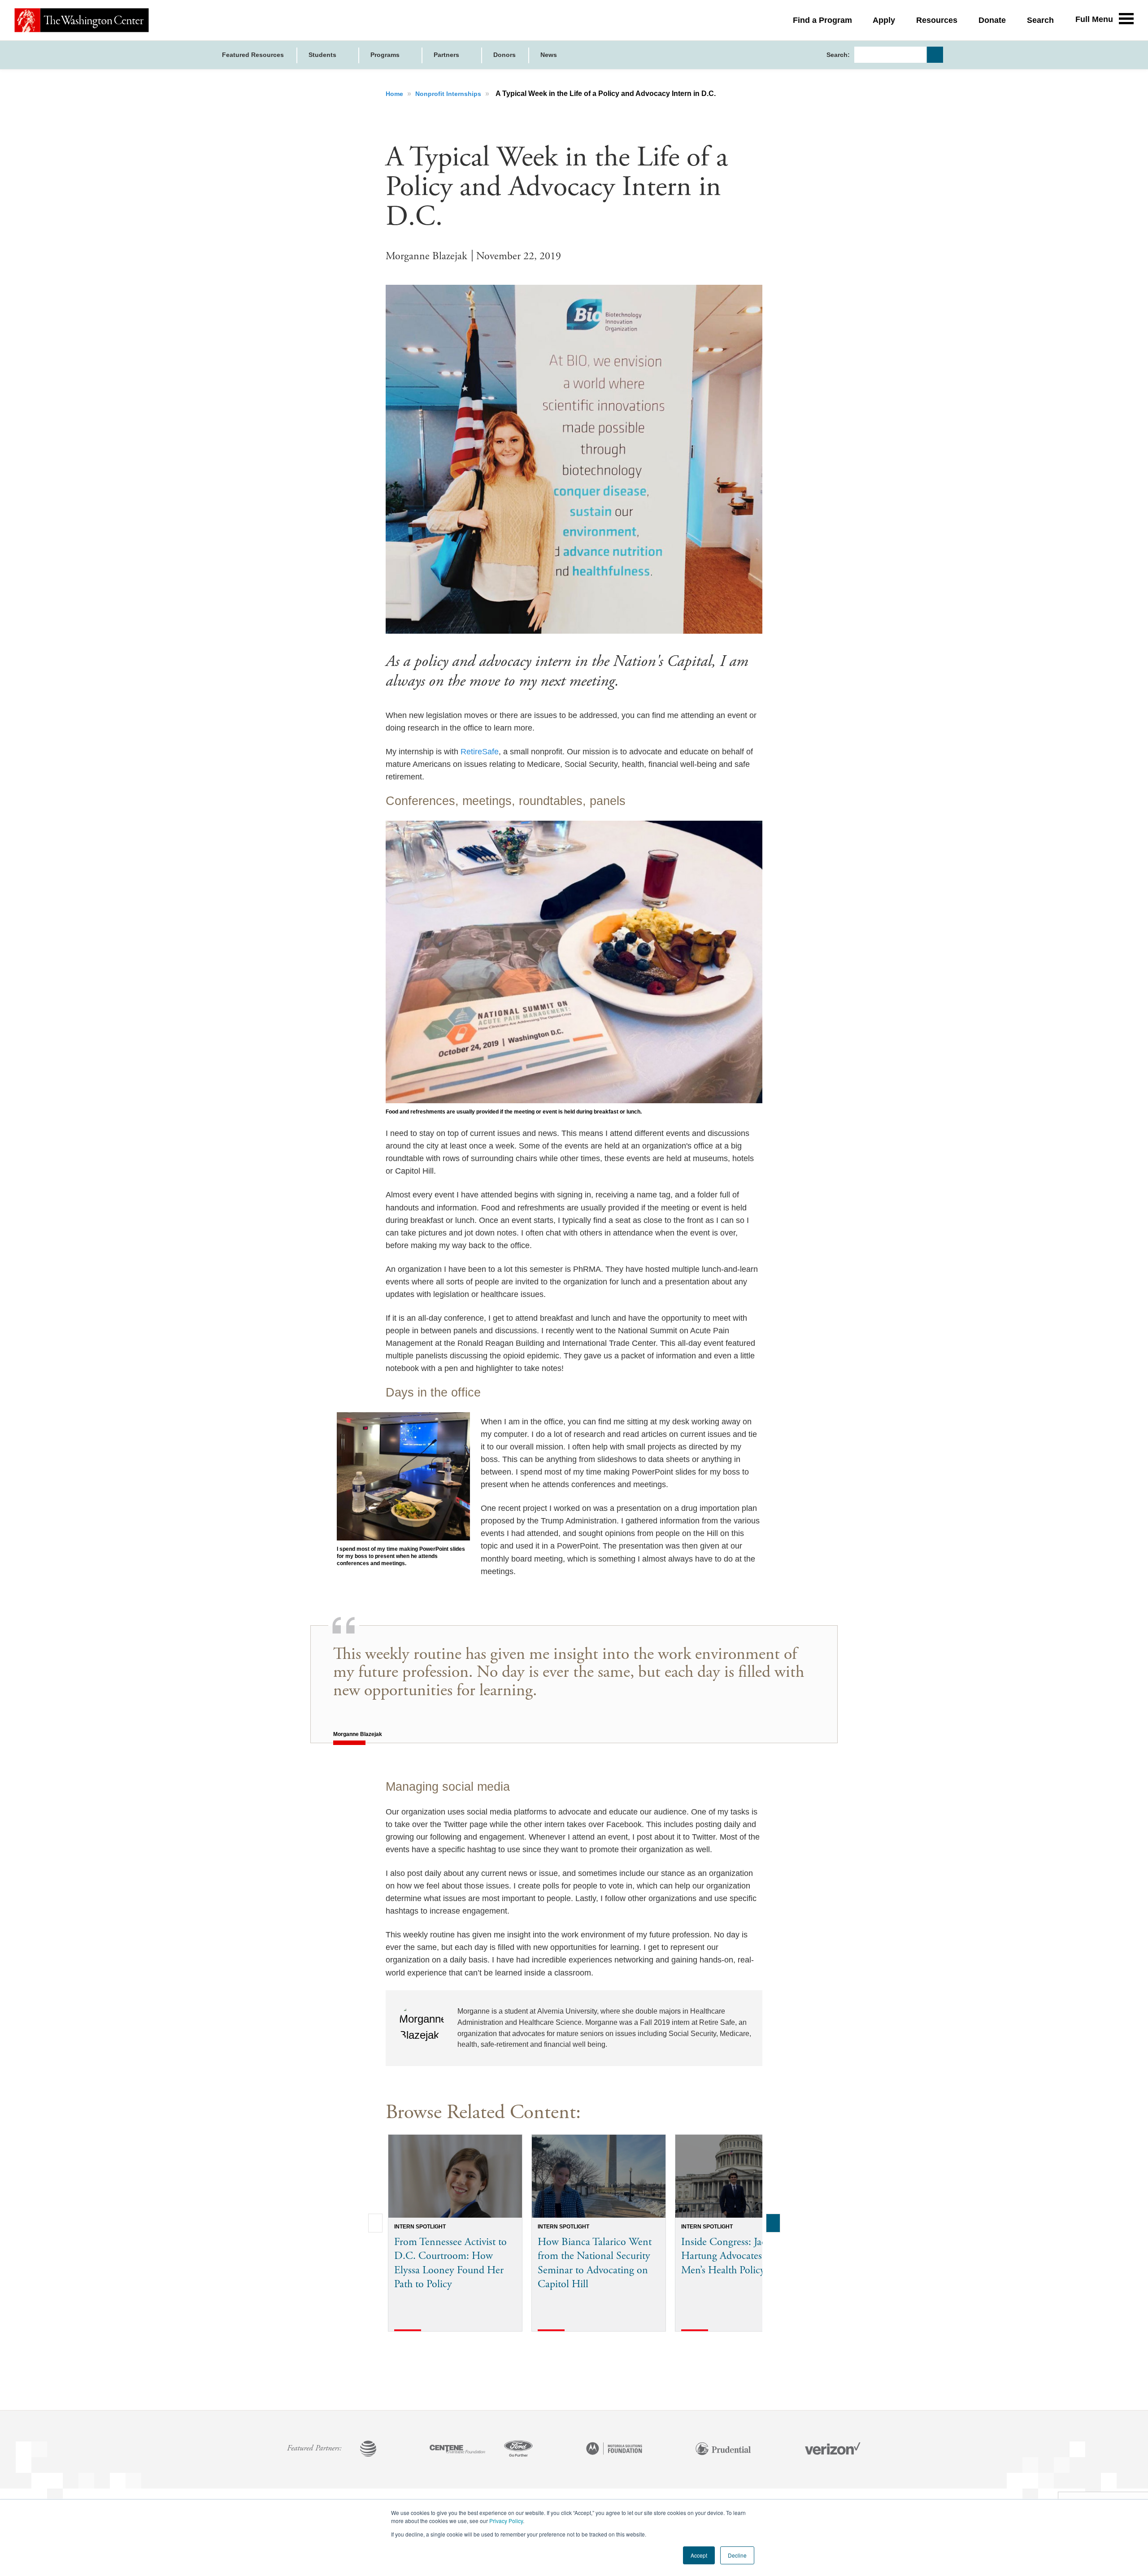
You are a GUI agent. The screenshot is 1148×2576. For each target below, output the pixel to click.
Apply (884, 20)
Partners (447, 55)
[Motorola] (614, 2450)
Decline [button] (737, 2555)
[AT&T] (368, 2450)
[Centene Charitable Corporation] (457, 2450)
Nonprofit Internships (449, 94)
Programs (386, 55)
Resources (937, 20)
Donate (992, 20)
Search (1040, 20)
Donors (504, 55)
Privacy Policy (506, 2521)
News (549, 55)
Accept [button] (699, 2555)
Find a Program (822, 20)
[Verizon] (833, 2450)
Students (323, 55)
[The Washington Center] (82, 20)
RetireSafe (480, 752)
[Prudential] (723, 2450)
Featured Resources (253, 55)
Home (395, 94)
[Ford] (518, 2450)
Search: (838, 55)
